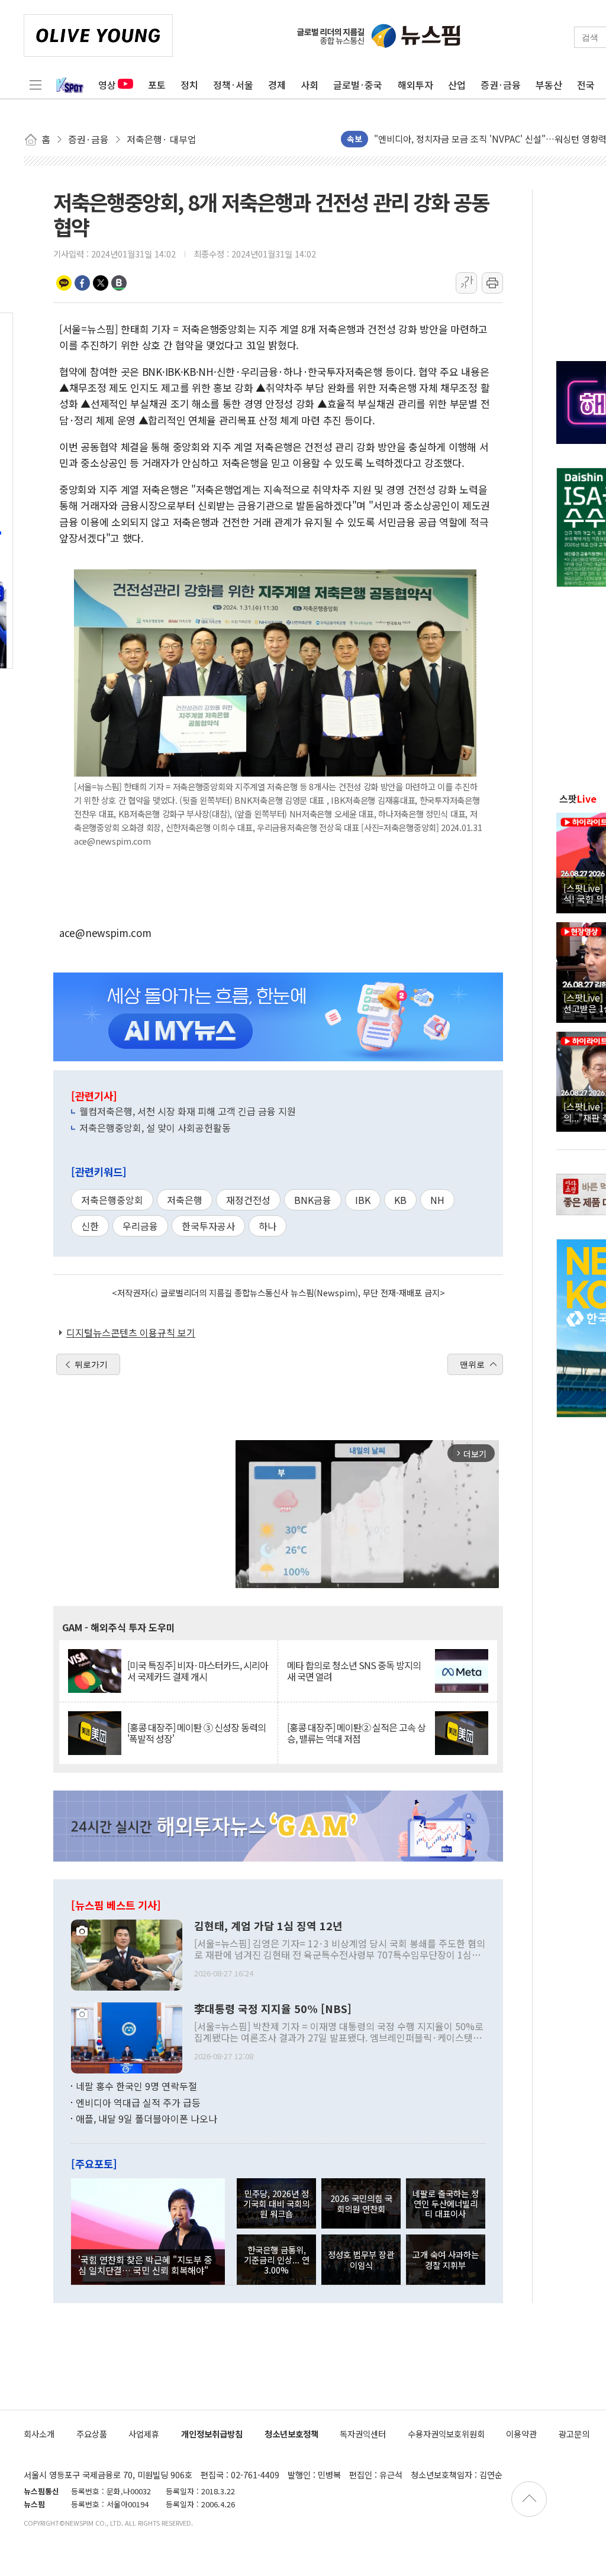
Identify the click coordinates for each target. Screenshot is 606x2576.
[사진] (127, 1954)
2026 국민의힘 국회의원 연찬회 (361, 2203)
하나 (267, 1226)
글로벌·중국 (358, 85)
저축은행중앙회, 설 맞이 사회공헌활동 (155, 1128)
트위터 (101, 283)
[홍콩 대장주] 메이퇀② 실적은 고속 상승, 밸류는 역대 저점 (356, 1733)
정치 (189, 85)
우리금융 (140, 1226)
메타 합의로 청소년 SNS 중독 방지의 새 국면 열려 (354, 1671)
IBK (363, 1200)
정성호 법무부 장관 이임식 (361, 2259)
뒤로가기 (91, 1364)
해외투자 (415, 85)
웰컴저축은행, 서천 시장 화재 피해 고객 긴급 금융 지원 (188, 1111)
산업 (457, 85)
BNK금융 (313, 1200)
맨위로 (472, 1364)
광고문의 (574, 2434)
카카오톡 (64, 283)
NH (437, 1200)
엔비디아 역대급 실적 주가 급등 (138, 2102)
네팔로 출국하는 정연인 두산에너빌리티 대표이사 (446, 2204)
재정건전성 (248, 1200)
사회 (310, 85)
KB (400, 1200)
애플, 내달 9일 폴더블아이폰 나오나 (146, 2118)
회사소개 (39, 2434)
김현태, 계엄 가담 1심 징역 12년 (268, 1926)
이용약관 (521, 2434)
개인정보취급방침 (212, 2434)
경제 (277, 85)
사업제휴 (144, 2434)
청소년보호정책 (291, 2434)
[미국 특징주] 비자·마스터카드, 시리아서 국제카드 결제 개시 (198, 1671)
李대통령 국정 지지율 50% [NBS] (273, 2009)
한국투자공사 (208, 1226)
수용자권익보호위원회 (446, 2434)
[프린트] (492, 283)
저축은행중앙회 (112, 1200)
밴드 (119, 283)
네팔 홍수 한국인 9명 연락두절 (136, 2086)
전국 (586, 85)
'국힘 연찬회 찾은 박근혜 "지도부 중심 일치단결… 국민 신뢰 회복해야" (145, 2265)
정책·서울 (233, 85)
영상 (107, 85)
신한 (90, 1226)
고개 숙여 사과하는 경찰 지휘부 (446, 2259)
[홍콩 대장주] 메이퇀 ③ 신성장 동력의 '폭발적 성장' (196, 1733)
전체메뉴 (36, 85)
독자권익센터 (363, 2434)
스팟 (578, 798)
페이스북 (82, 283)
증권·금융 (501, 85)
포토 (157, 85)
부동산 (549, 85)
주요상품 (92, 2434)
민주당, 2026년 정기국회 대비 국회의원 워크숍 (276, 2204)
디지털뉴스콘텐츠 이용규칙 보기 (131, 1332)
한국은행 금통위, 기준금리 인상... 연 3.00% (277, 2260)
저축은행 (185, 1200)
